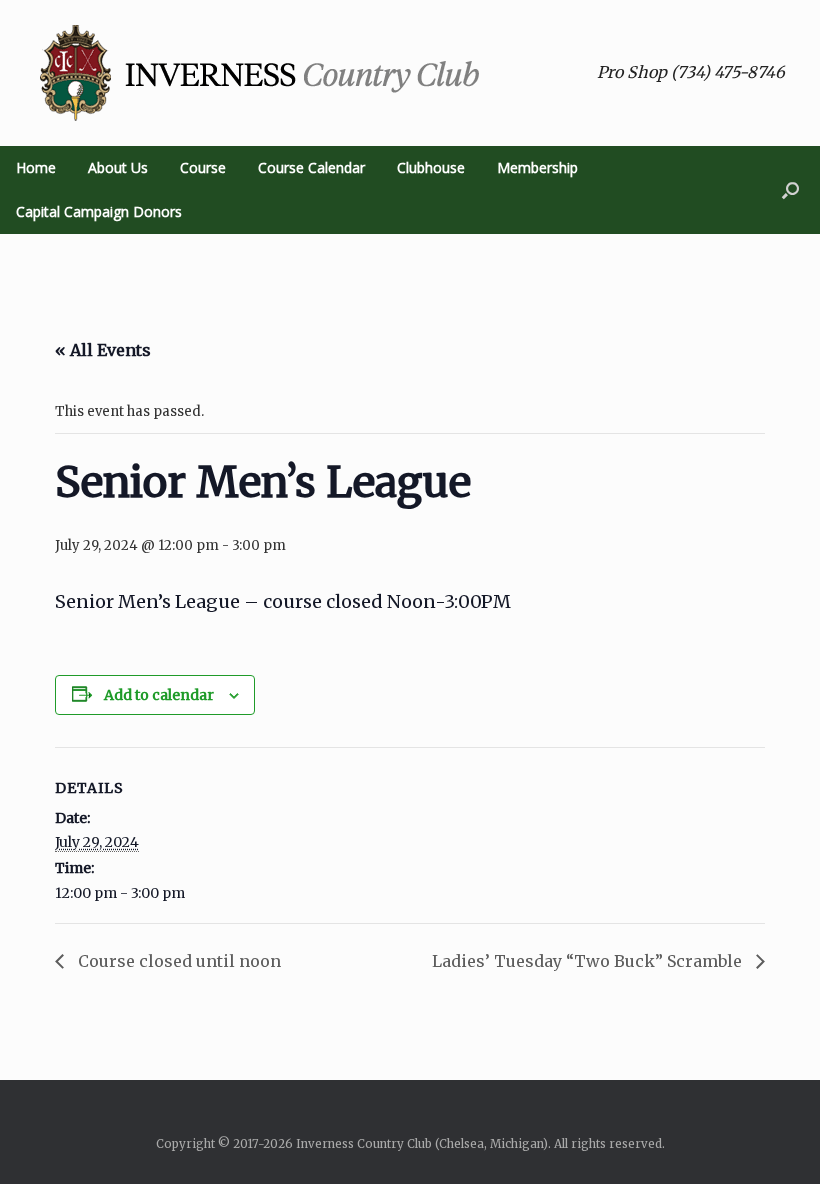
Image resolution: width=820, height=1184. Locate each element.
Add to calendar (159, 695)
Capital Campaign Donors (99, 211)
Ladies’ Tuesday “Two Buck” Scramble (589, 961)
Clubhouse (431, 167)
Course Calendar (311, 167)
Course (203, 167)
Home (36, 167)
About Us (118, 167)
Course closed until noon (177, 961)
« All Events (103, 350)
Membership (537, 167)
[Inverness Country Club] (260, 73)
